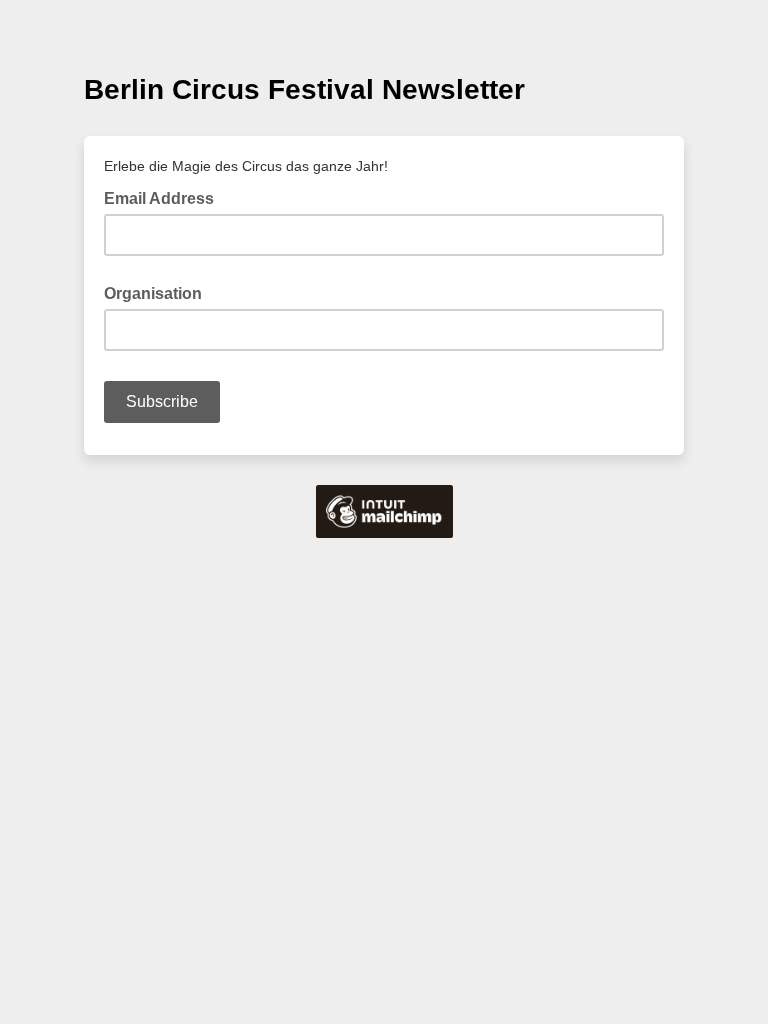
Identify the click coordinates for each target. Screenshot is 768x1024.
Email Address (165, 197)
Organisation (153, 293)
